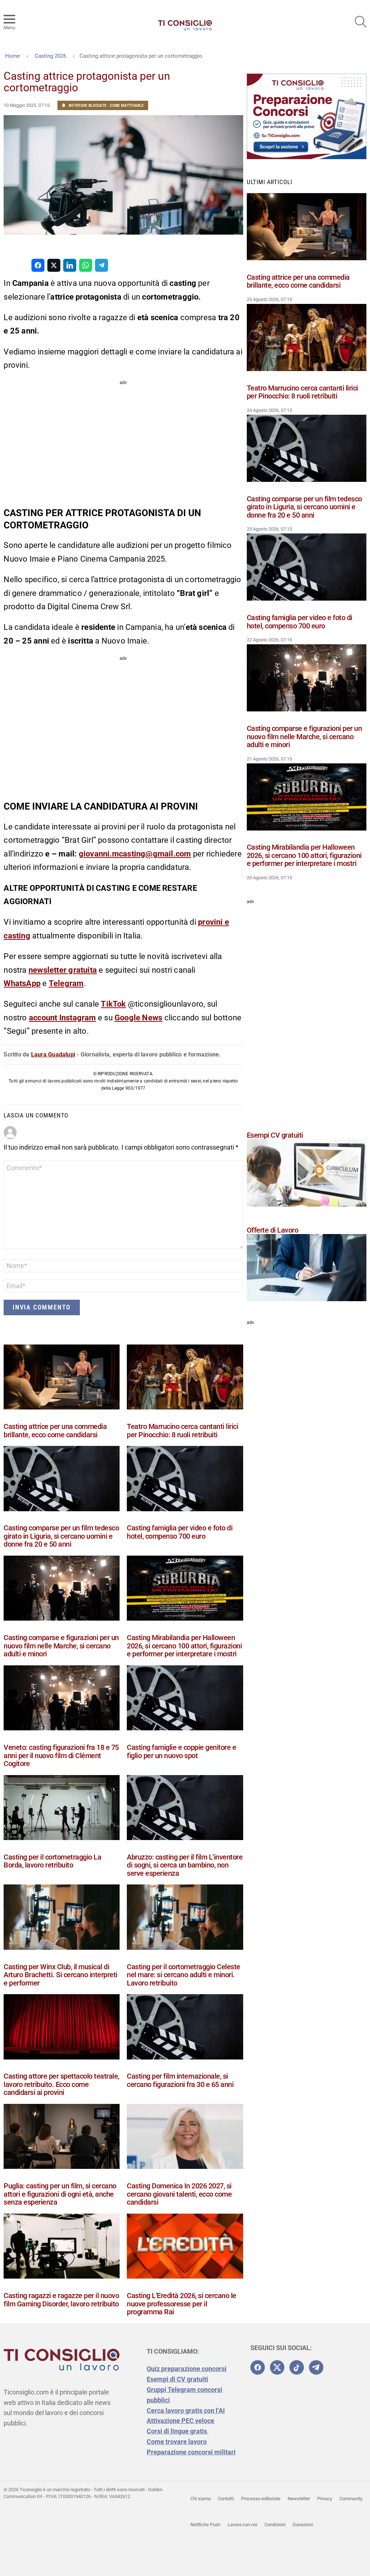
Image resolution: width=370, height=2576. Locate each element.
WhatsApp (22, 983)
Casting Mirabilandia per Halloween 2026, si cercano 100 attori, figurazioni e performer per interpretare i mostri (184, 1646)
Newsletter (299, 2499)
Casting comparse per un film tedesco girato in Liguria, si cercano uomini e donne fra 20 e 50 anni (61, 1536)
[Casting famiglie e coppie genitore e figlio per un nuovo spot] (185, 1699)
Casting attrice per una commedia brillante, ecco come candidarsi (55, 1431)
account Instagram (63, 1018)
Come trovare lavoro (177, 2442)
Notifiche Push (205, 2525)
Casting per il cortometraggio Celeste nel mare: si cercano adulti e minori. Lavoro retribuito (184, 1975)
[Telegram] (316, 2367)
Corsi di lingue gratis (178, 2431)
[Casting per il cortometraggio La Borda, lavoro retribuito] (62, 1809)
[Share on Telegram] (102, 265)
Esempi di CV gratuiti (177, 2379)
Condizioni (275, 2525)
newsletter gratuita (63, 970)
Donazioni (303, 2525)
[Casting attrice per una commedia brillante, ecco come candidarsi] (62, 1379)
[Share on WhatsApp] (86, 265)
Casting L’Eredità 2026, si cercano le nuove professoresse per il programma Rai (182, 2304)
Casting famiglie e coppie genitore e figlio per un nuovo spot (181, 1751)
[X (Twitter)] (277, 2367)
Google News (138, 1018)
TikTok (113, 1004)
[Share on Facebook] (38, 265)
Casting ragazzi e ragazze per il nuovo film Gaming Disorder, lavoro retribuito (61, 2300)
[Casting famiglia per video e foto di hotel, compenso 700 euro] (185, 1480)
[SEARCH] (361, 22)
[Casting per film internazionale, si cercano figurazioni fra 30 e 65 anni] (185, 2028)
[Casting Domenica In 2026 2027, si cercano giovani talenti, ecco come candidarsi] (185, 2138)
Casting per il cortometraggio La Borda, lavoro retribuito (52, 1861)
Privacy (325, 2499)
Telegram (66, 983)
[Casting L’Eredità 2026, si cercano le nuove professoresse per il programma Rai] (185, 2248)
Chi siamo (201, 2499)
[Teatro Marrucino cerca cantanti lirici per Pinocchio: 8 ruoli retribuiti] (185, 1379)
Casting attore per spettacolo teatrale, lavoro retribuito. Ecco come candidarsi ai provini (61, 2084)
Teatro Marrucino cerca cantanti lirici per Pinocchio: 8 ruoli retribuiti (182, 1431)
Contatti (226, 2499)
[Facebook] (258, 2367)
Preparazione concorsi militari (191, 2452)
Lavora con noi (242, 2525)
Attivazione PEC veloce (180, 2421)
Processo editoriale (261, 2499)
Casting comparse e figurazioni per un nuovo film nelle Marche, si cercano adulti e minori (61, 1646)
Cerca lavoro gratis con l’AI (186, 2411)
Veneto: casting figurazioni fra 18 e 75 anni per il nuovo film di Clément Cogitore (61, 1755)
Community (351, 2499)
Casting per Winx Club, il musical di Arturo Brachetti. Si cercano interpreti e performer (61, 1975)
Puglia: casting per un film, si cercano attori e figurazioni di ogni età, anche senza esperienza (60, 2194)
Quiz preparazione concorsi (187, 2369)
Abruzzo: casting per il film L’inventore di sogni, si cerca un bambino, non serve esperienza (185, 1865)
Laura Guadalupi (53, 1054)
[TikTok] (297, 2367)
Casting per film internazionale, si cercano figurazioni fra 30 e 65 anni (180, 2080)
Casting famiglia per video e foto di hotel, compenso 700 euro (180, 1532)
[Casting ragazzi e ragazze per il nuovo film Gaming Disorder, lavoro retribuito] (62, 2248)
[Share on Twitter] (54, 265)
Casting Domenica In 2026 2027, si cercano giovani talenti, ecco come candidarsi (179, 2194)
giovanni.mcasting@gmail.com (135, 854)
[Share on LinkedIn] (70, 265)
